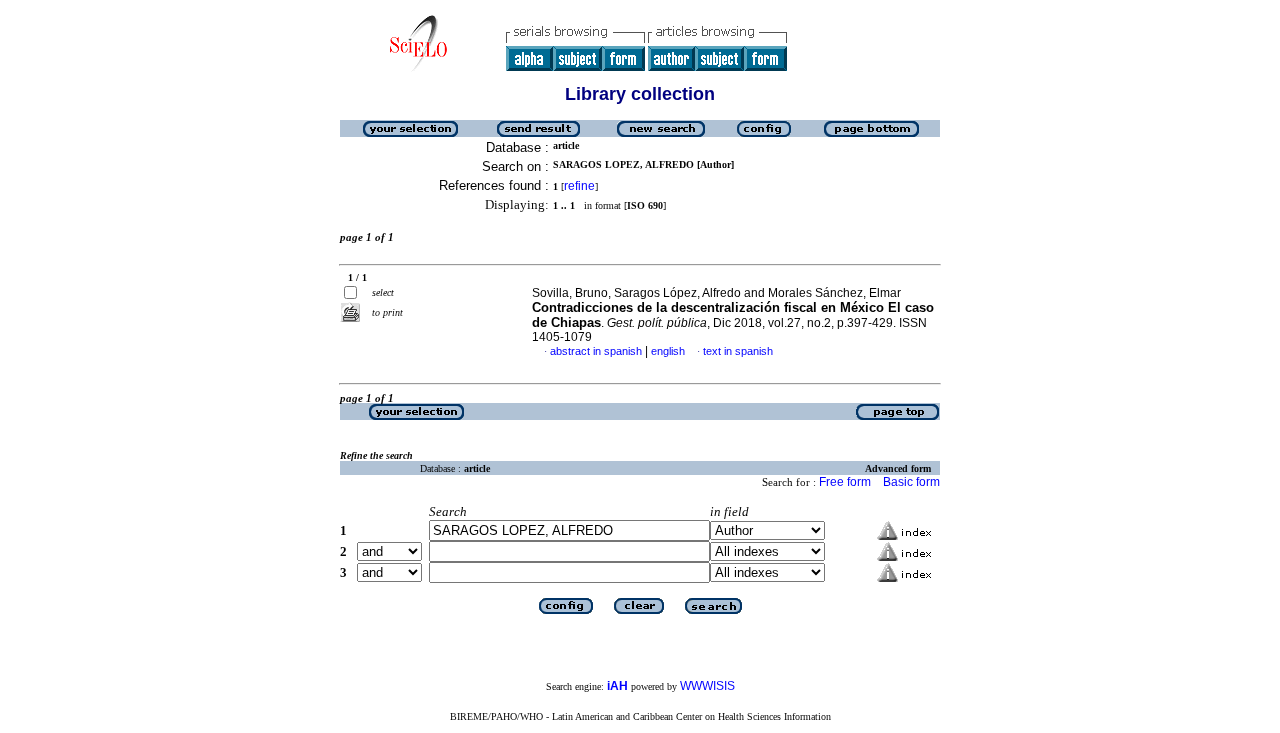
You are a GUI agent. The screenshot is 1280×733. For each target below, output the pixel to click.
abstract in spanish (596, 351)
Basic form (911, 482)
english (668, 351)
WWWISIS (707, 686)
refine (579, 186)
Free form (845, 482)
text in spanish (738, 351)
